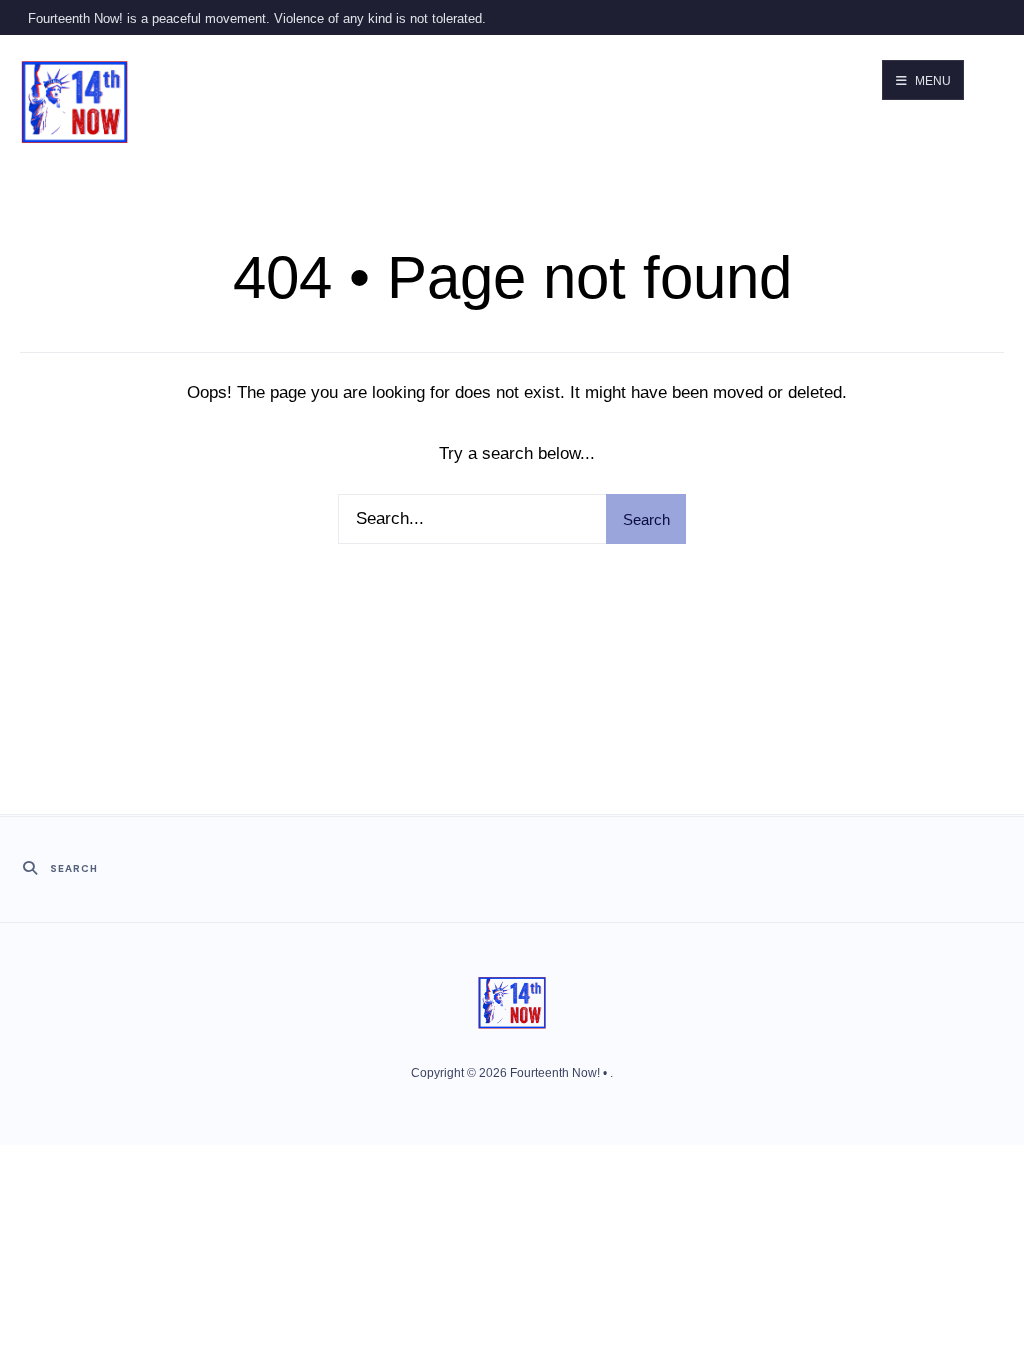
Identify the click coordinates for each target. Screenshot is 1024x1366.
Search (646, 519)
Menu (931, 81)
